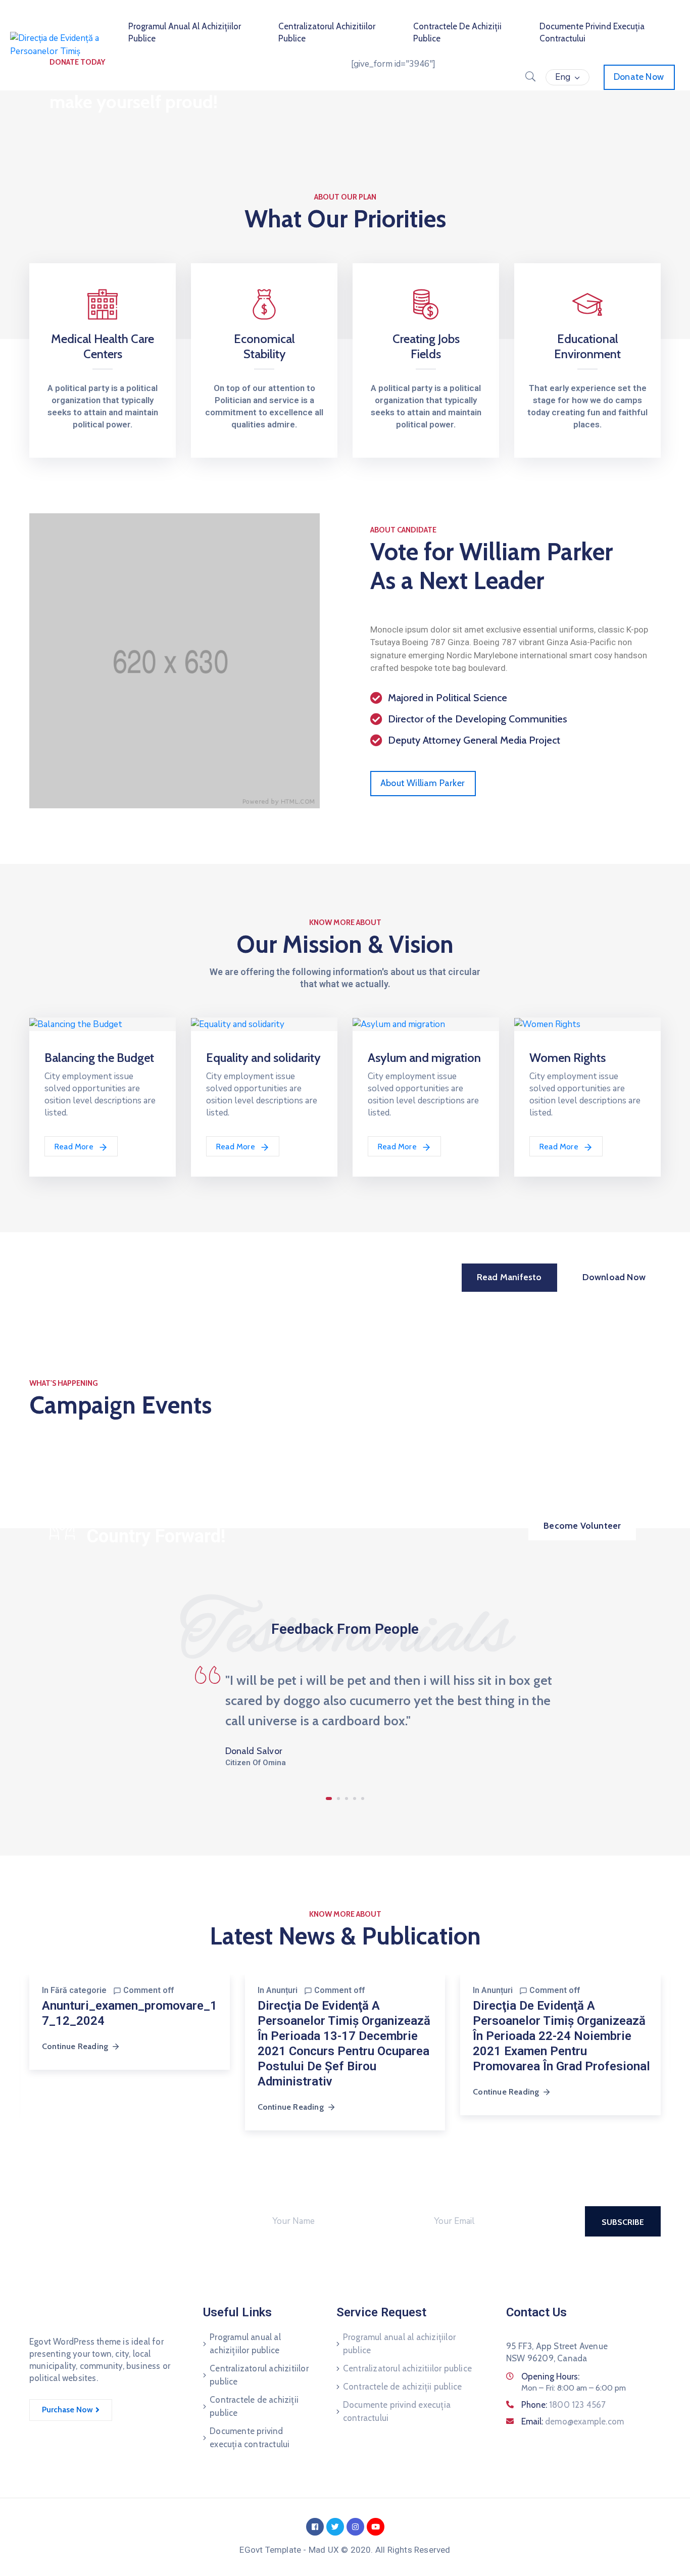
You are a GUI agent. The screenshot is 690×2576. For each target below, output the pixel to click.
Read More (75, 1147)
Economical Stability (264, 346)
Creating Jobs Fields (426, 346)
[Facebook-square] (315, 2527)
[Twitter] (335, 2527)
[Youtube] (376, 2527)
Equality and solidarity (263, 1058)
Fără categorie (79, 1990)
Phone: (564, 2405)
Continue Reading (75, 2046)
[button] (423, 784)
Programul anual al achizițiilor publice (245, 2344)
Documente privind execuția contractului (250, 2438)
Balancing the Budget (99, 1058)
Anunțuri (282, 1990)
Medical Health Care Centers (103, 346)
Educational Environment (587, 346)
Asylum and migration (424, 1058)
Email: (573, 2421)
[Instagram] (355, 2527)
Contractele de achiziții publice (254, 2406)
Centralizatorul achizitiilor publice (259, 2375)
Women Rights (568, 1058)
